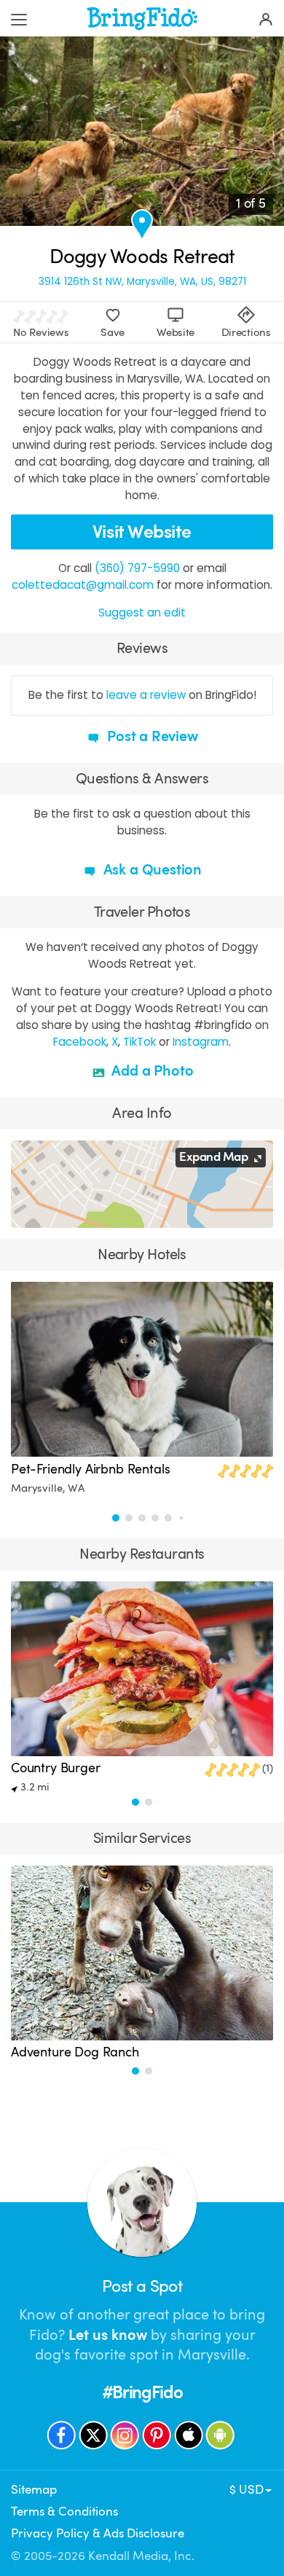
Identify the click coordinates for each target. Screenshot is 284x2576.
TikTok (139, 1042)
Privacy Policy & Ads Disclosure (98, 2533)
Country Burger (56, 1768)
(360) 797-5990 (137, 568)
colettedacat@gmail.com (83, 585)
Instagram (201, 1042)
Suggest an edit (142, 612)
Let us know (108, 2335)
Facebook (80, 1042)
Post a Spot (142, 2286)
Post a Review (150, 736)
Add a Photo (151, 1071)
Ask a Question (151, 870)
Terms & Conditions (64, 2512)
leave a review (146, 695)
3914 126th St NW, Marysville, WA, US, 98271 (142, 282)
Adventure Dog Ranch (75, 2052)
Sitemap (34, 2490)
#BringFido (142, 2392)
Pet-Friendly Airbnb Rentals (91, 1469)
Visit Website (142, 532)
